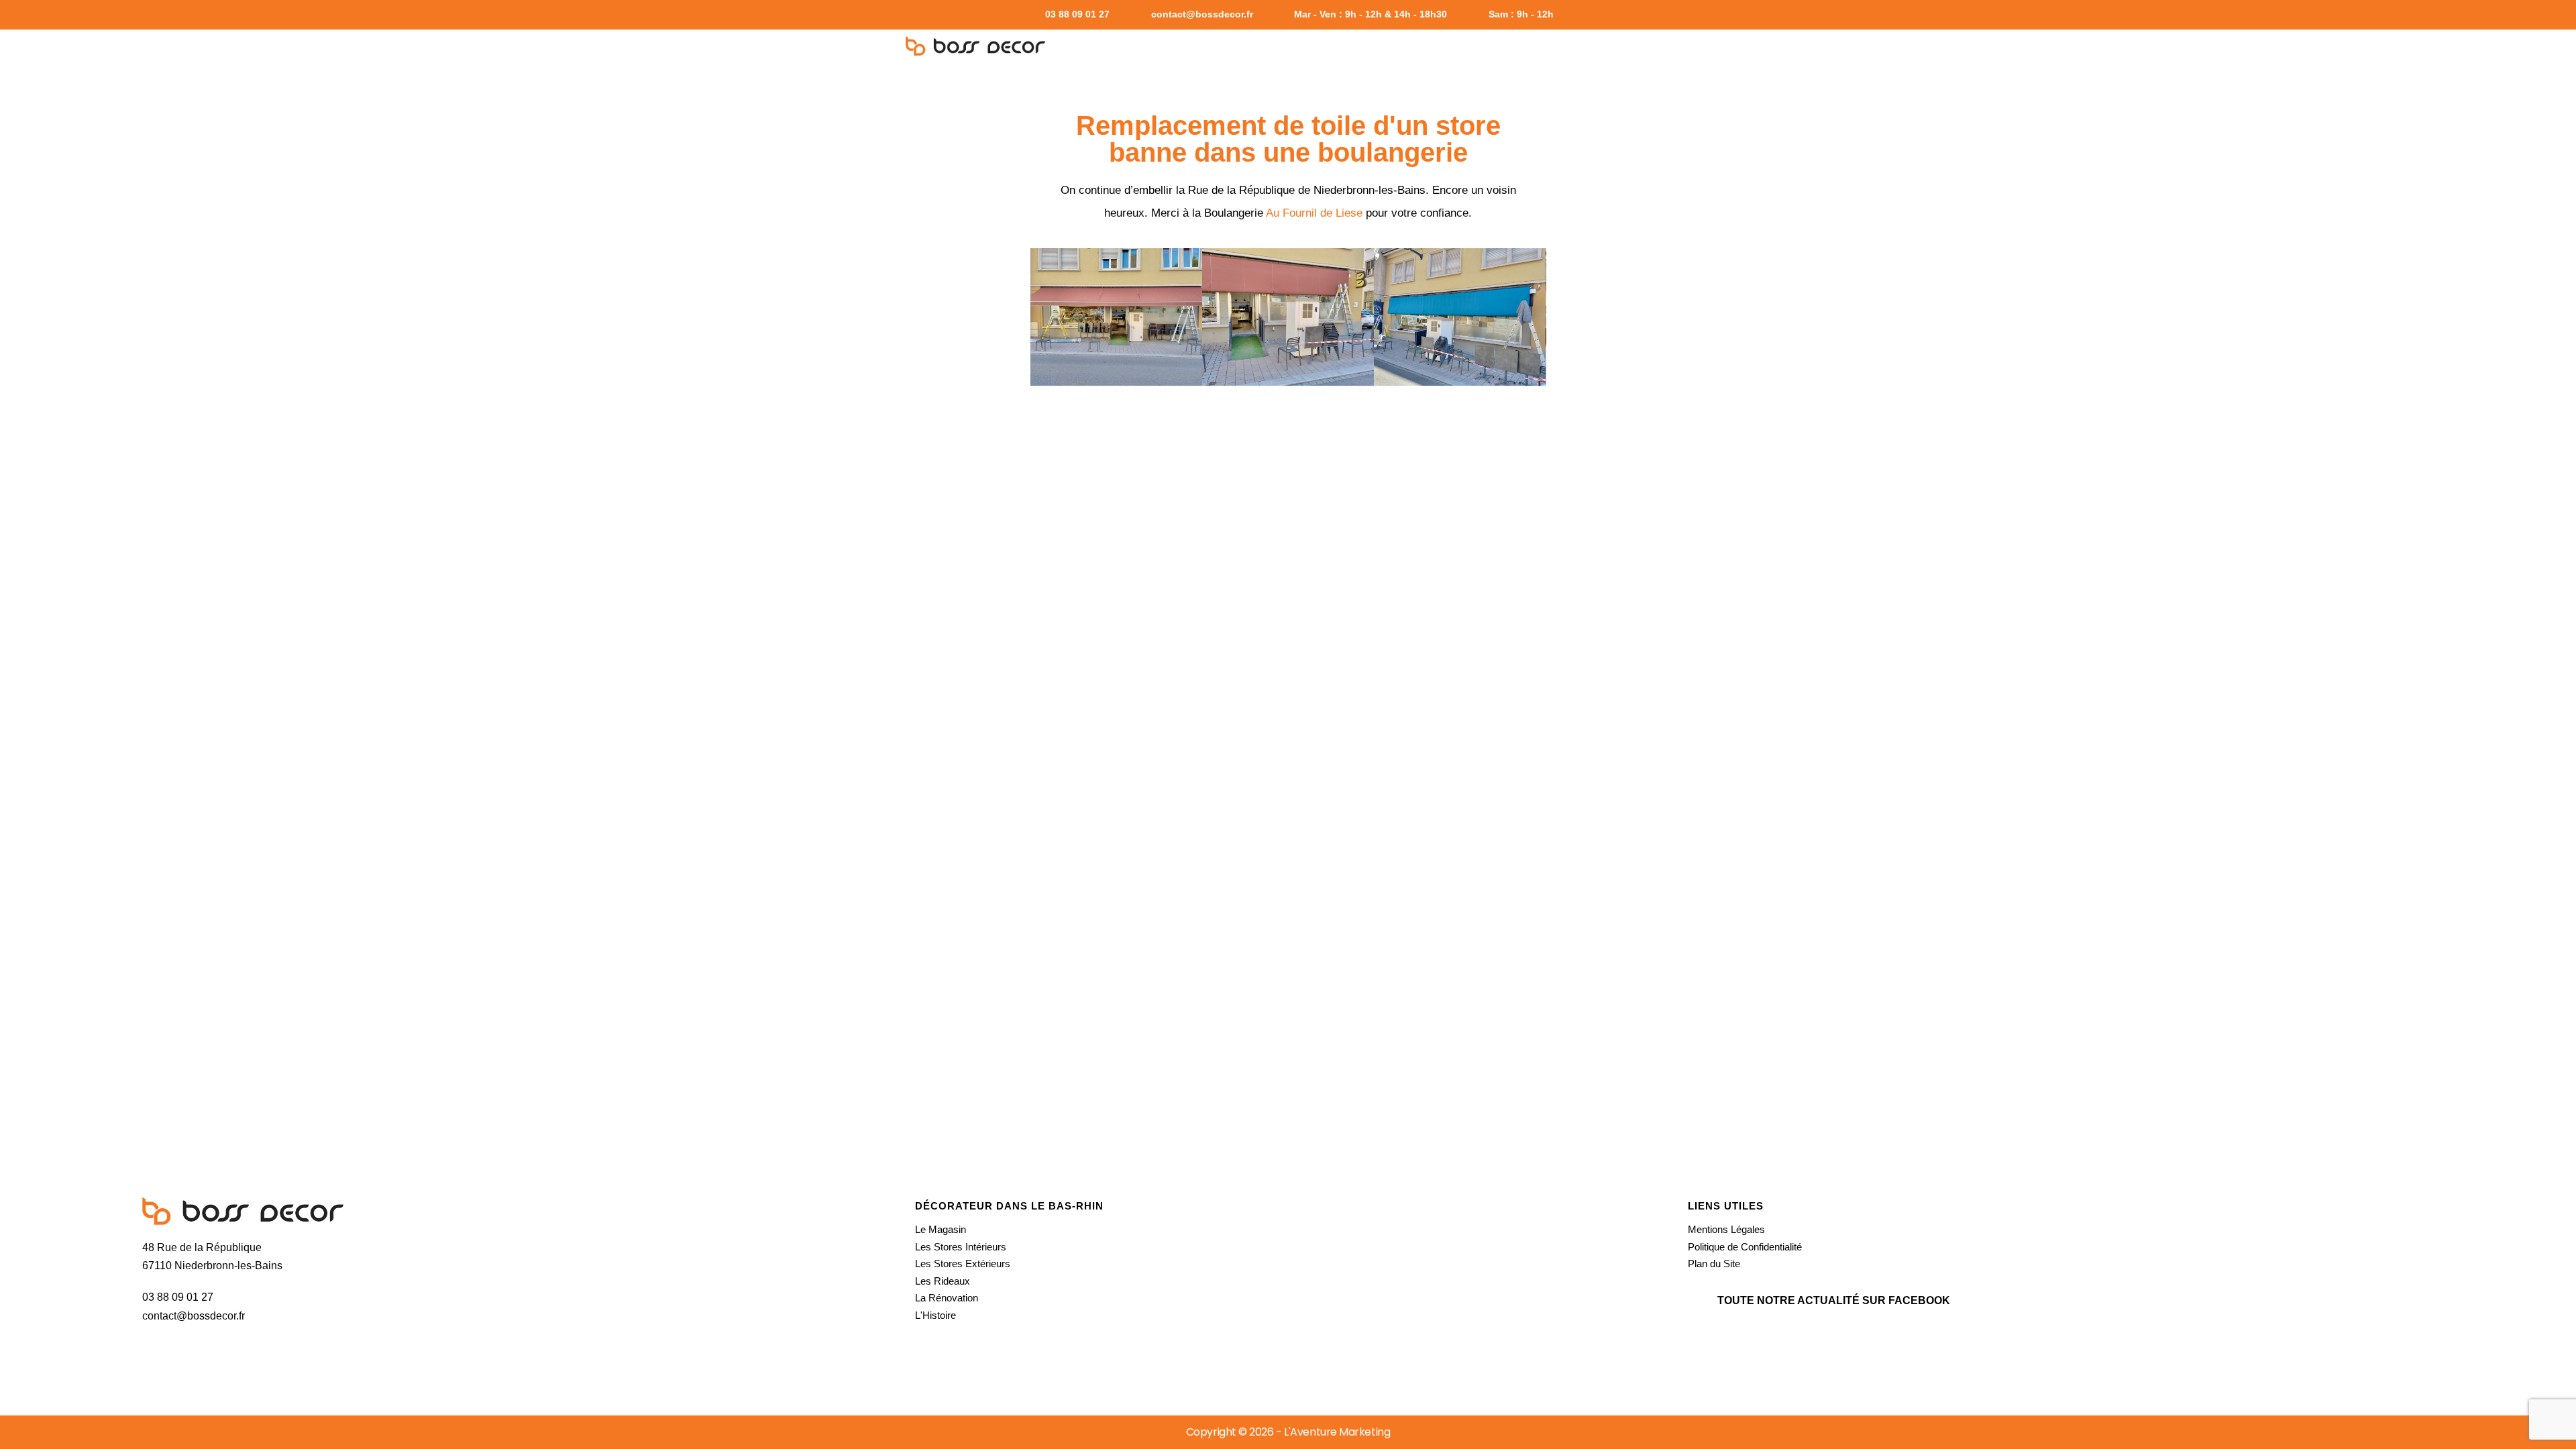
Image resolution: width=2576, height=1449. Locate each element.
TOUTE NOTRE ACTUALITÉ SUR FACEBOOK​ (1834, 1300)
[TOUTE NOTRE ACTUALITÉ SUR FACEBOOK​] (1700, 1301)
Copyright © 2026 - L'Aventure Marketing (1288, 1432)
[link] (1314, 213)
